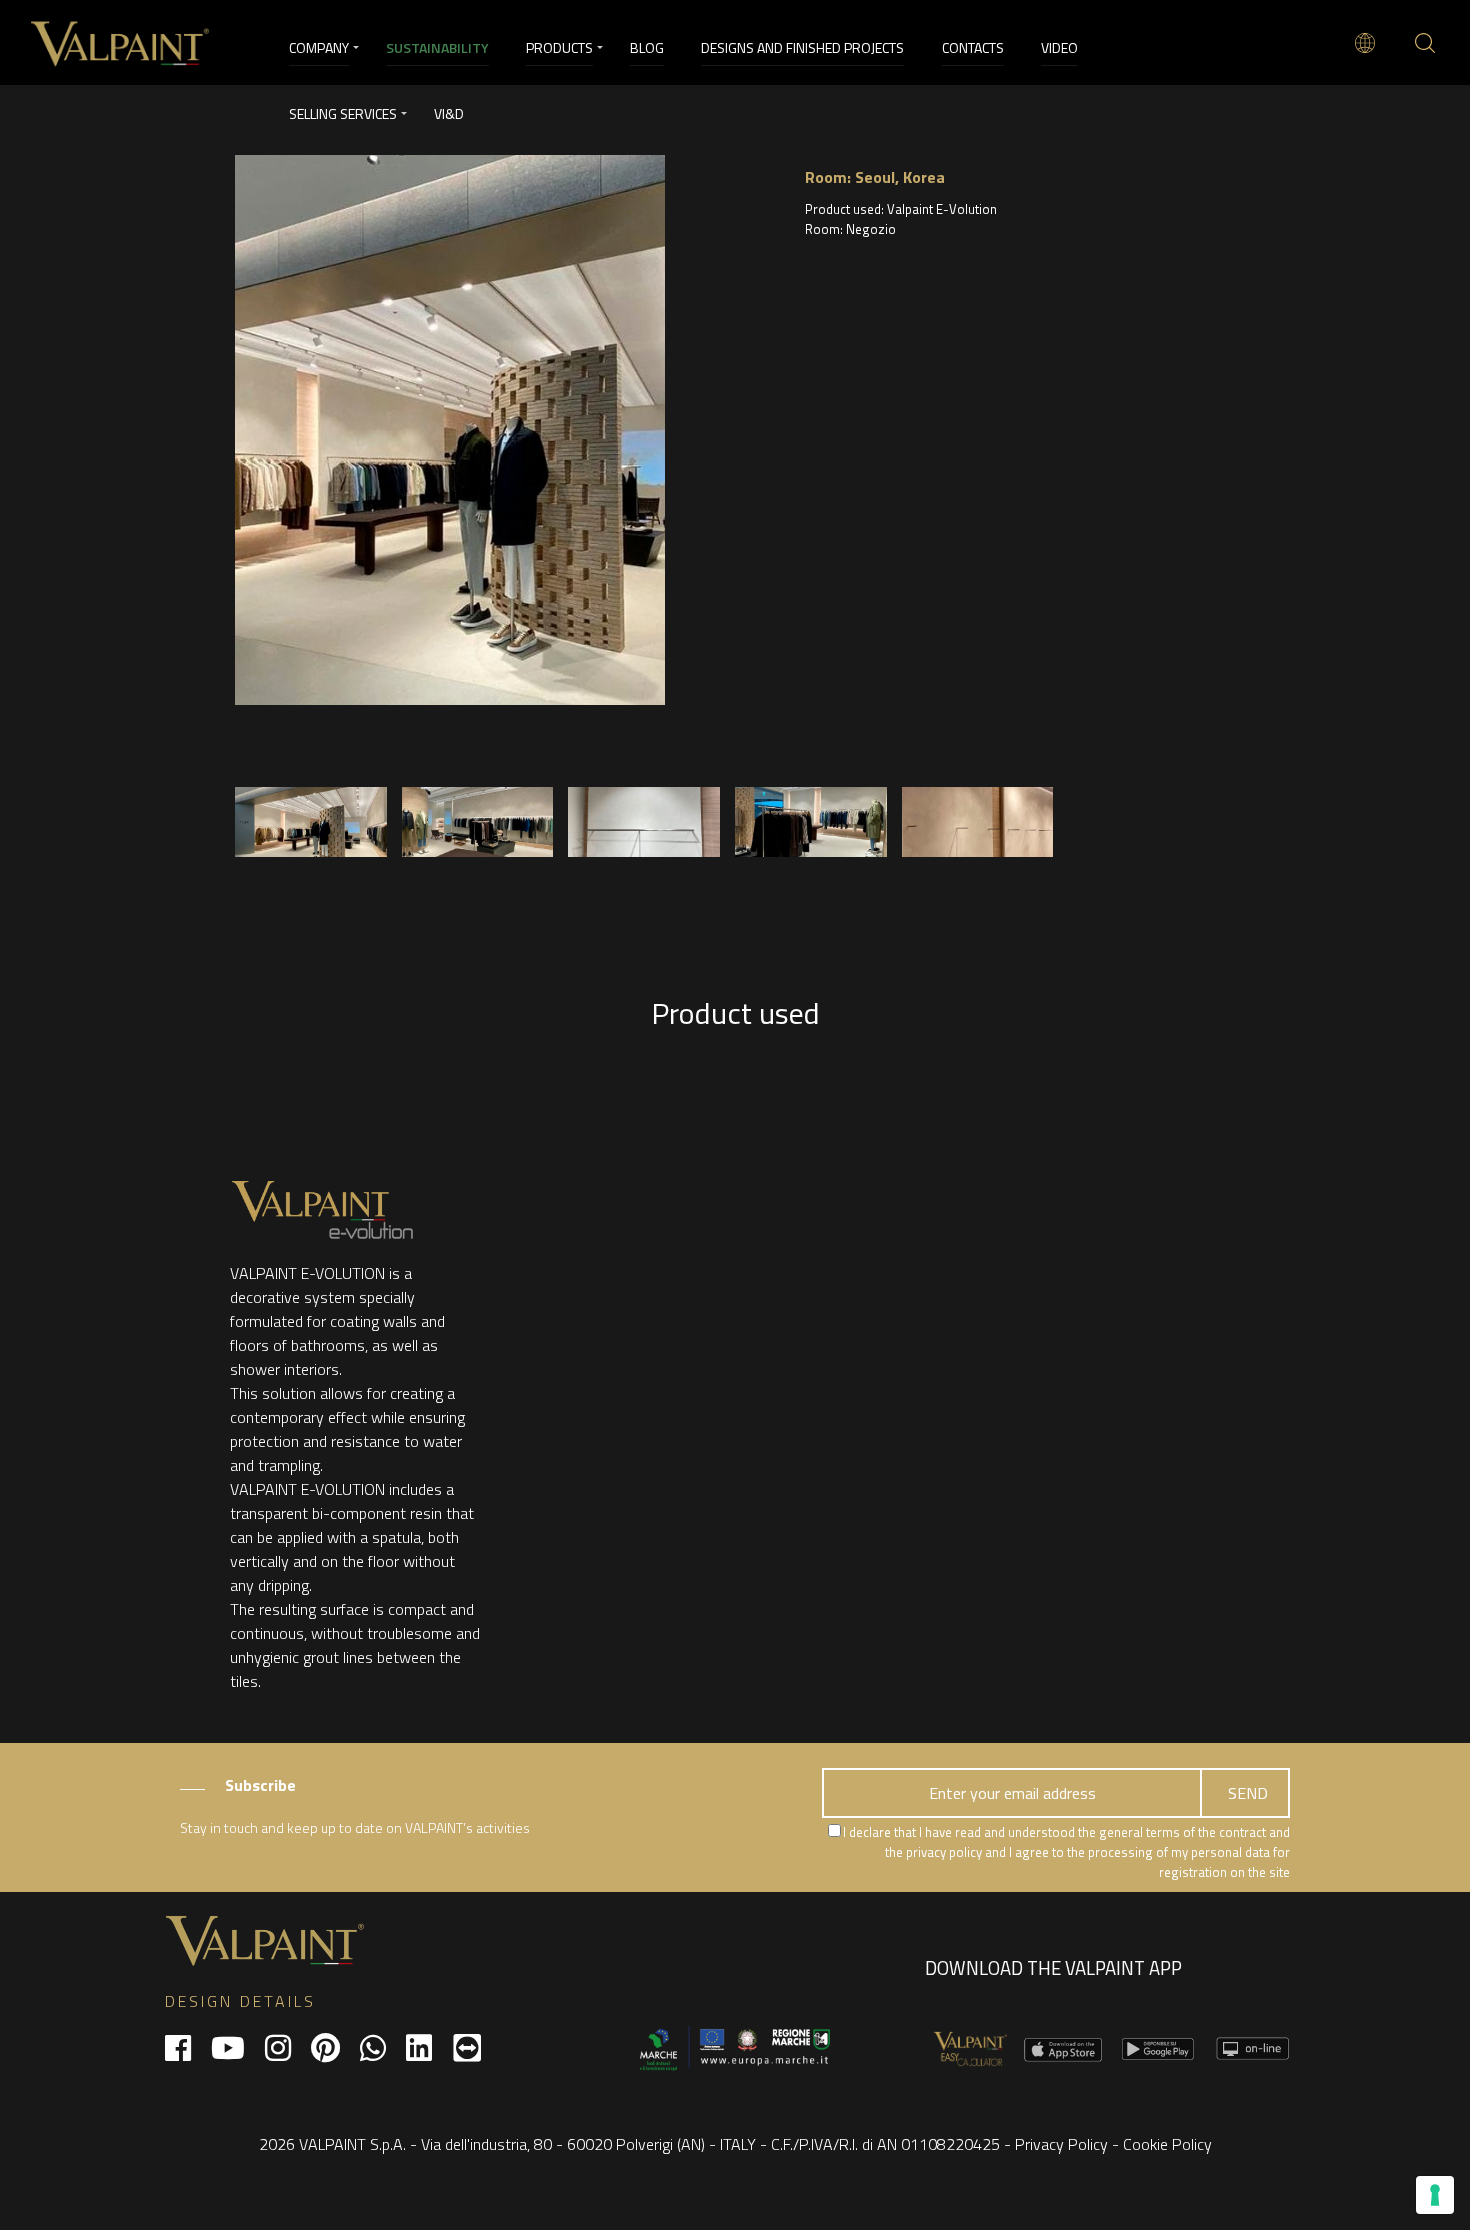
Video (1059, 47)
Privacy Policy (1061, 2144)
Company (319, 47)
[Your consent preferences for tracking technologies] (1435, 2195)
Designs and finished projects (802, 47)
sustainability (437, 47)
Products (559, 47)
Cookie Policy (1167, 2144)
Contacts (973, 47)
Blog (647, 47)
